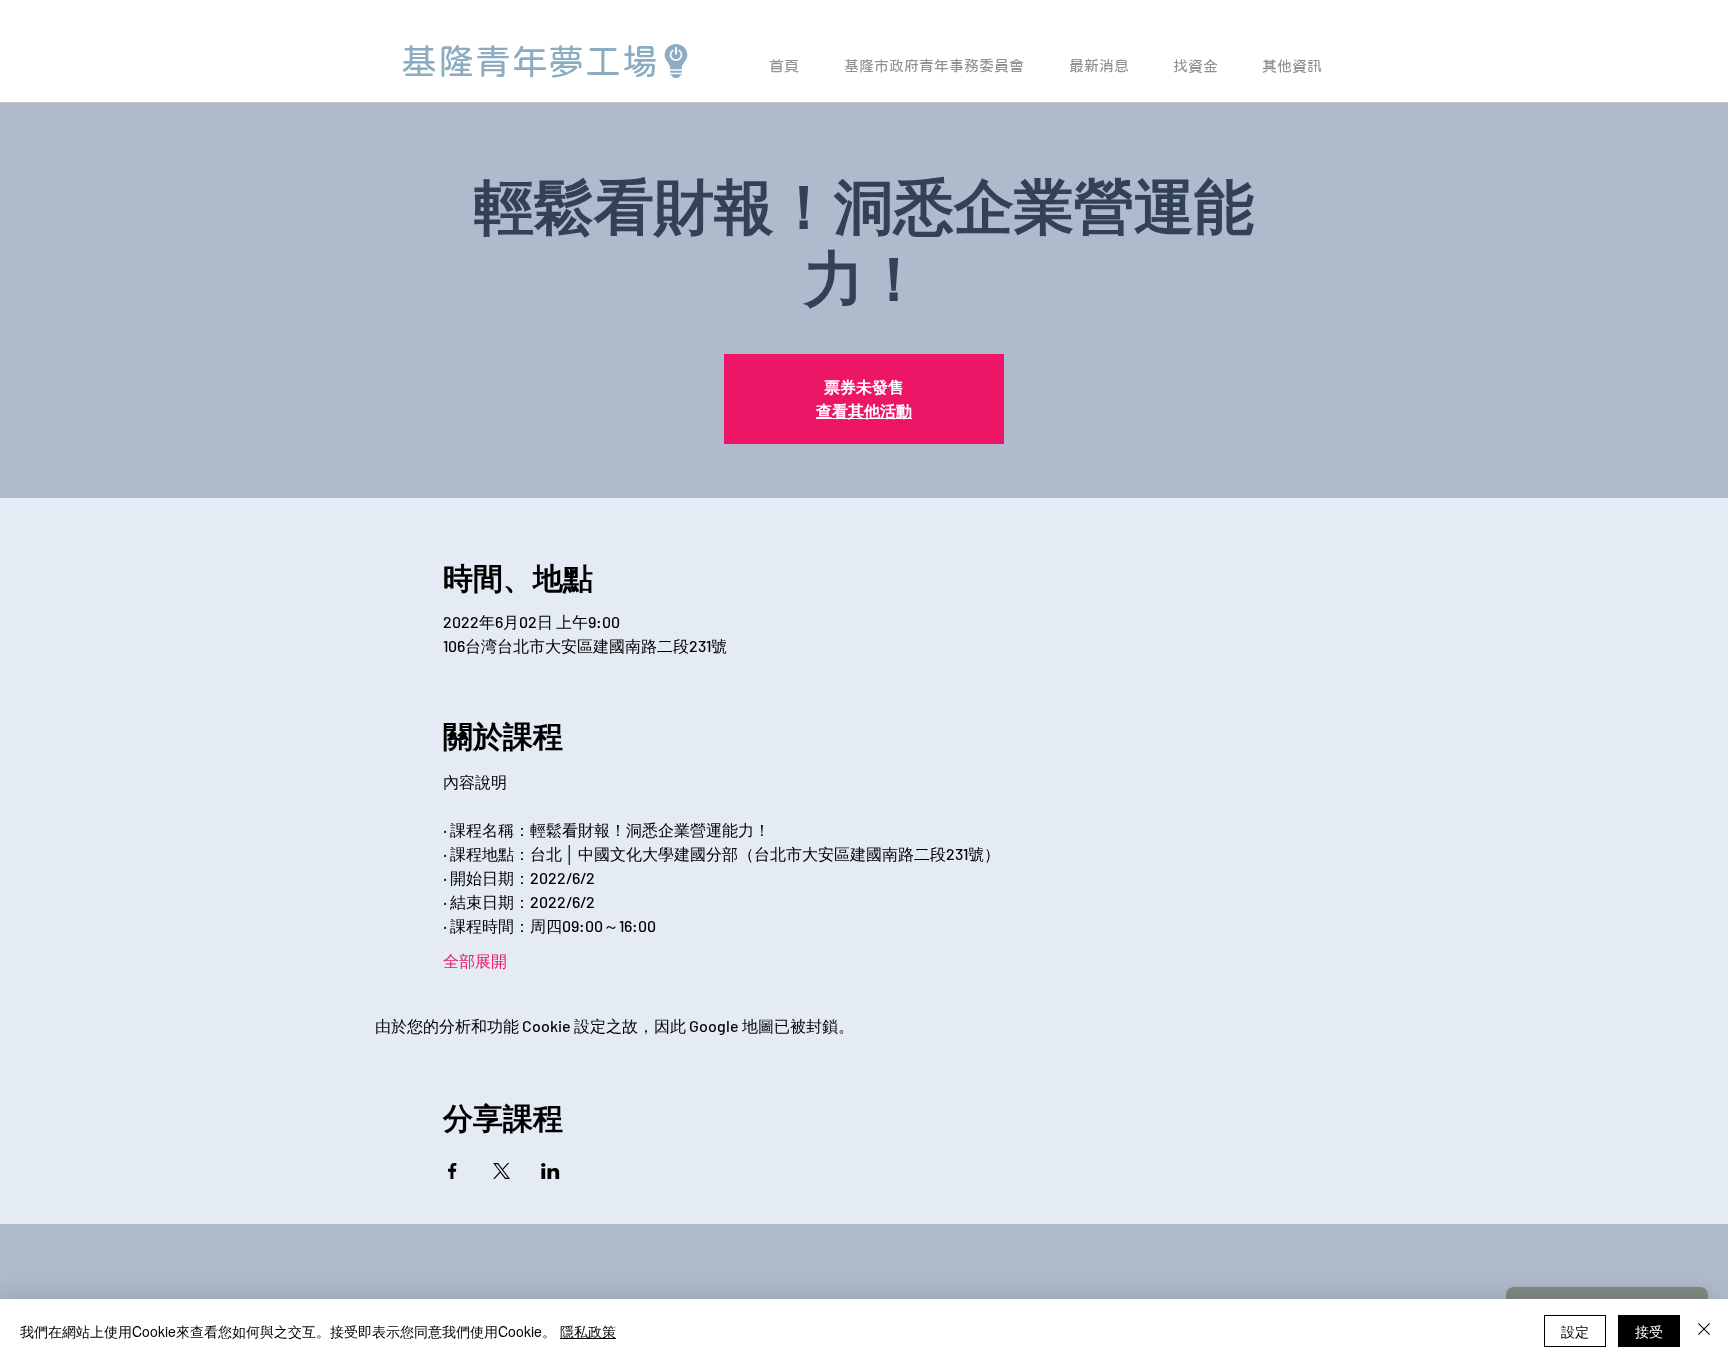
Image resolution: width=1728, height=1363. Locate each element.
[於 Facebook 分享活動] (452, 1171)
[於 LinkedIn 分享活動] (550, 1171)
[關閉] (1704, 1331)
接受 (1649, 1331)
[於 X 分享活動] (501, 1171)
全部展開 (475, 960)
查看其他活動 (864, 410)
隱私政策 (588, 1331)
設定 (1575, 1331)
